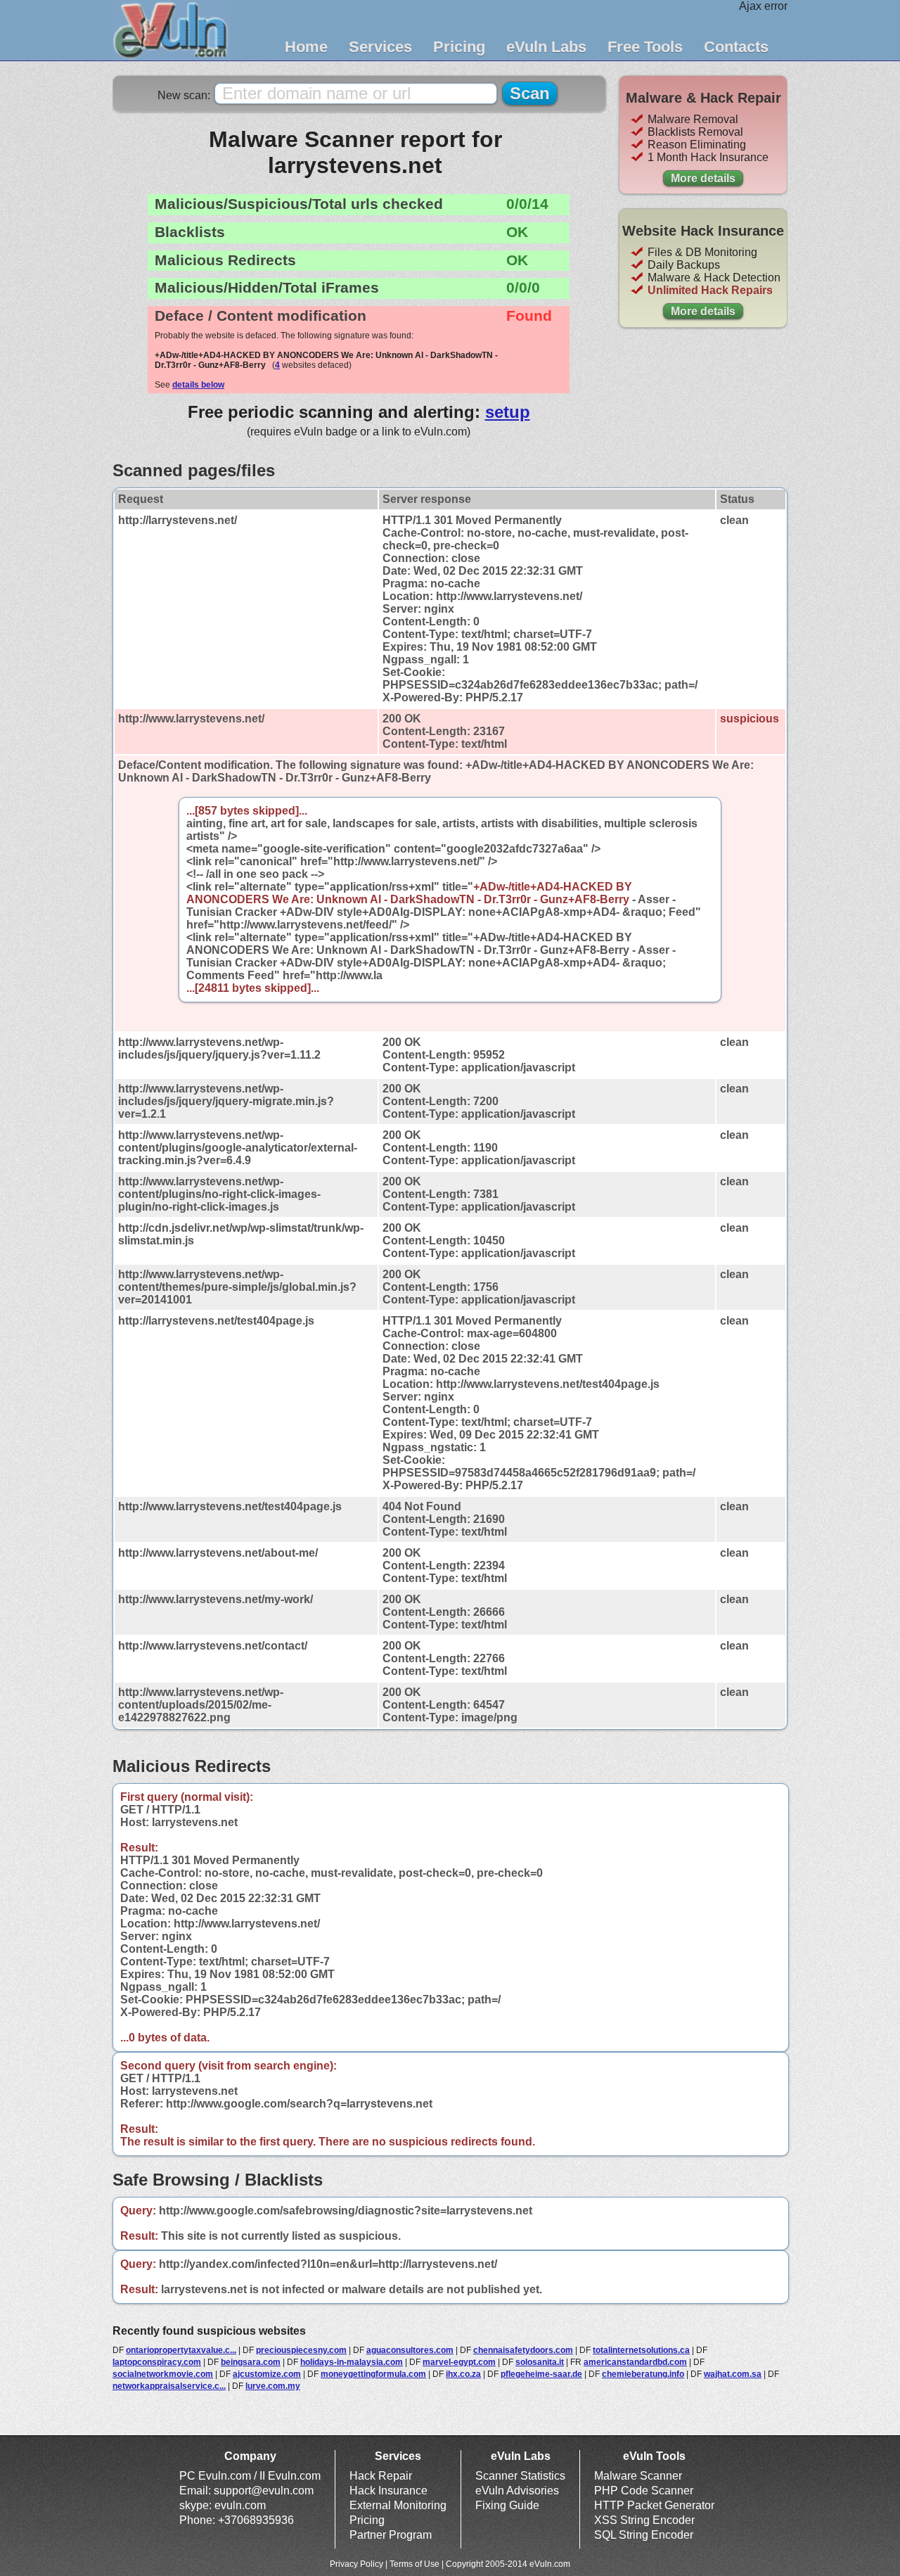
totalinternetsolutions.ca (641, 2350)
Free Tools (645, 47)
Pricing (459, 47)
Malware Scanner (638, 2476)
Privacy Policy (356, 2564)
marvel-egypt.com (459, 2362)
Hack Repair (381, 2476)
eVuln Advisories (517, 2491)
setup (508, 412)
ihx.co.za (463, 2374)
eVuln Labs (546, 47)
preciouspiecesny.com (301, 2350)
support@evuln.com (264, 2491)
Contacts (736, 47)
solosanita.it (540, 2362)
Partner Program (391, 2535)
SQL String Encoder (644, 2535)
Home (306, 47)
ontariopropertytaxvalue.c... (181, 2350)
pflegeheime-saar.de (541, 2374)
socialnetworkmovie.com (163, 2374)
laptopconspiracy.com (157, 2362)
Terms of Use (414, 2564)
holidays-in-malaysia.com (352, 2362)
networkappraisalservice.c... (169, 2386)
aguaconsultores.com (410, 2350)
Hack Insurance (388, 2491)
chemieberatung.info (643, 2374)
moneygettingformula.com (373, 2374)
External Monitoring (398, 2505)
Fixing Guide (507, 2505)
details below (198, 385)
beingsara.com (251, 2362)
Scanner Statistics (520, 2476)
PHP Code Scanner (644, 2491)
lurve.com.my (273, 2386)
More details (703, 178)
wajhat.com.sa (733, 2374)
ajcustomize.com (267, 2374)
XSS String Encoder (644, 2520)
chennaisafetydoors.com (523, 2350)
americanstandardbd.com (635, 2362)
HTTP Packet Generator (654, 2505)
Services (380, 47)
